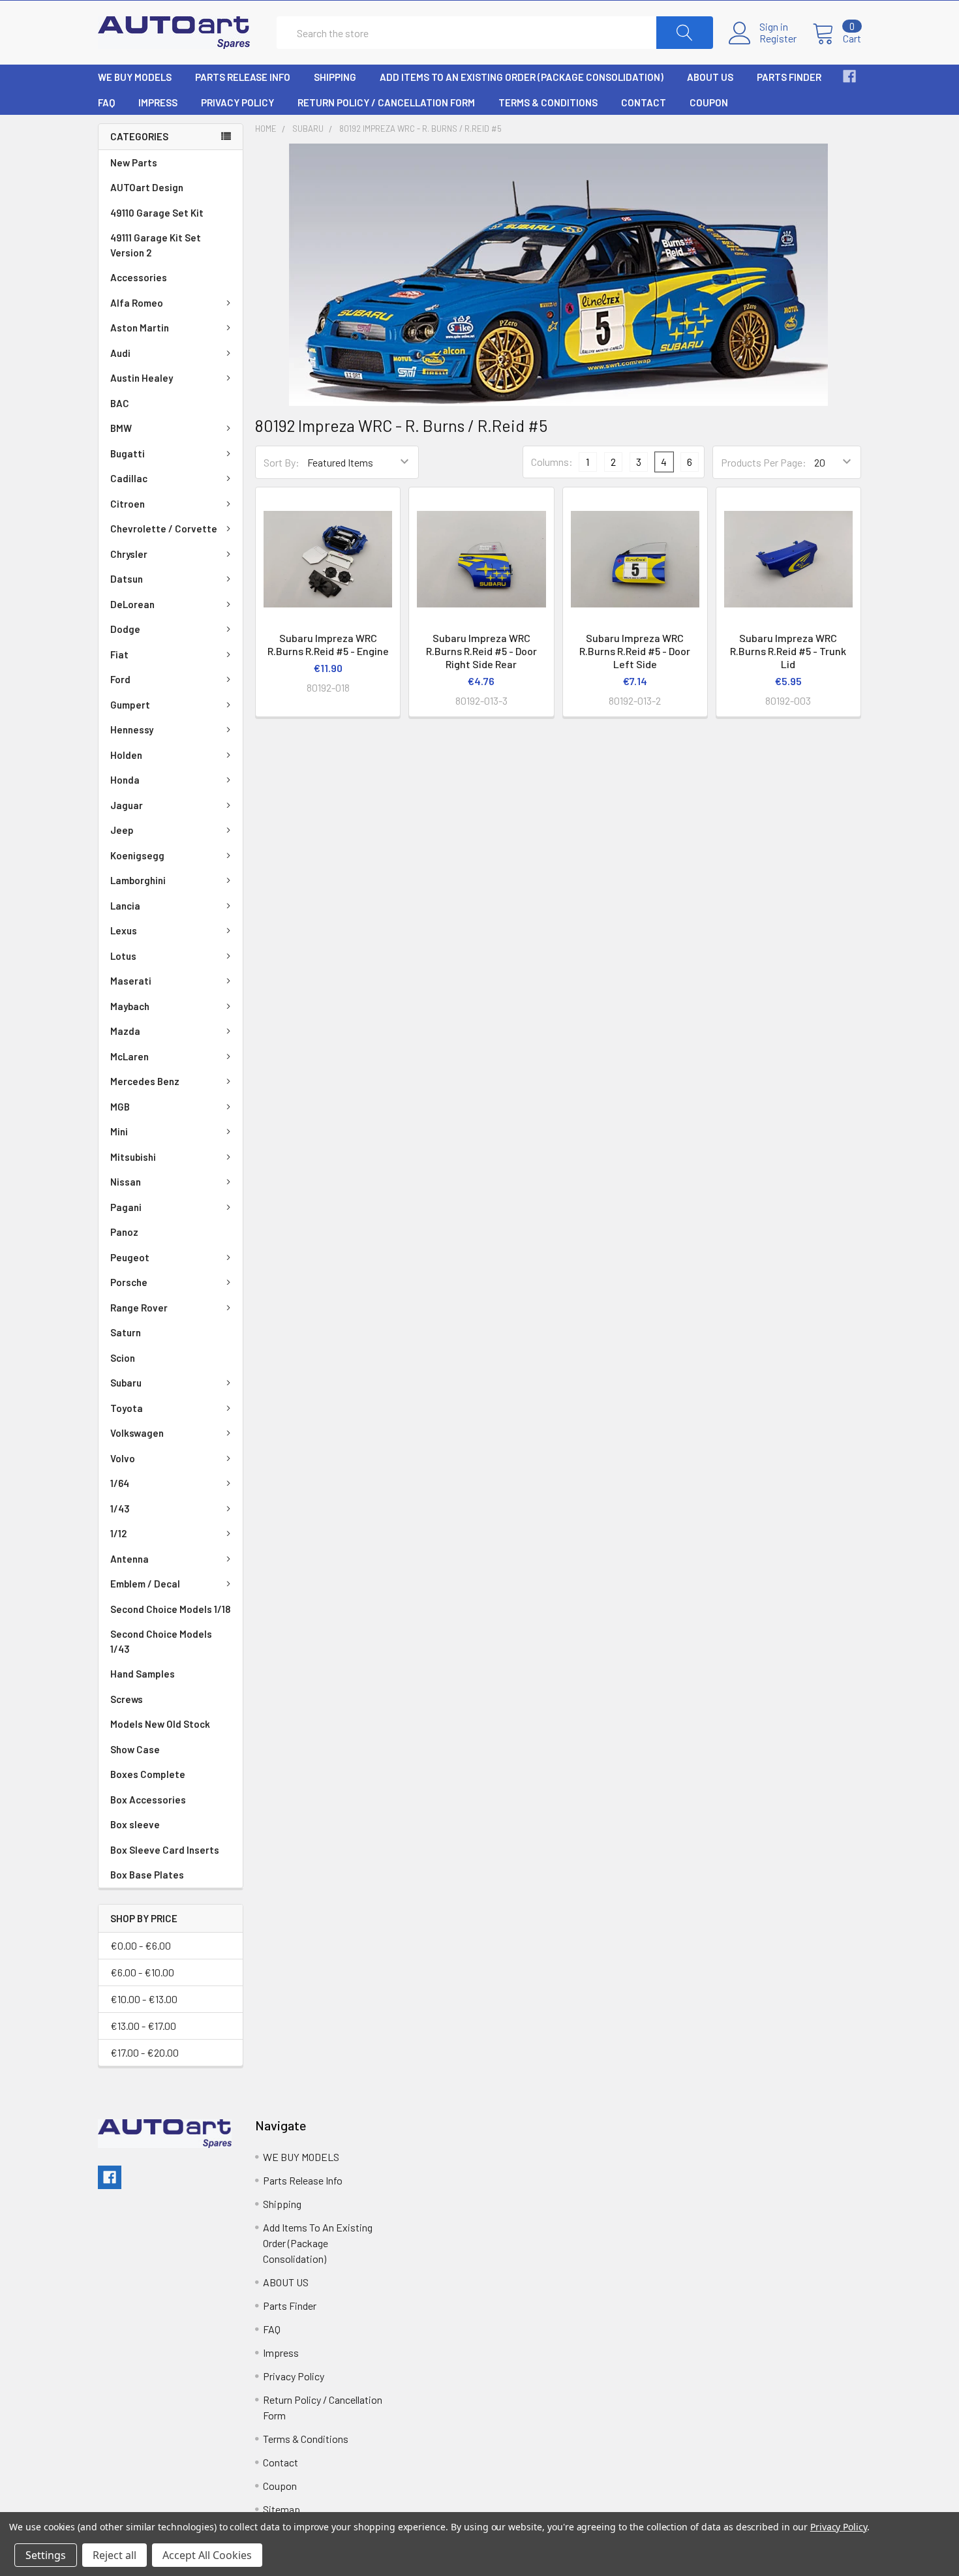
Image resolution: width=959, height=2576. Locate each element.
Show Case (135, 1749)
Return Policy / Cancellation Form (386, 102)
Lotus (123, 956)
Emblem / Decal (145, 1584)
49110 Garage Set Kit (157, 213)
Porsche (129, 1282)
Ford (120, 679)
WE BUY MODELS (135, 77)
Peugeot (130, 1257)
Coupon (709, 102)
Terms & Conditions (548, 102)
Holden (126, 755)
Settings (46, 2555)
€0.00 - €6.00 (141, 1945)
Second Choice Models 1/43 (161, 1641)
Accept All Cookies (207, 2555)
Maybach (130, 1006)
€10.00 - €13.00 (144, 1999)
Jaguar (127, 805)
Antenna (129, 1559)
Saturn (126, 1332)
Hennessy (132, 729)
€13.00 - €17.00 (143, 2026)
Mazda (125, 1031)
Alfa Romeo (137, 303)
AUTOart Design (147, 187)
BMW (121, 428)
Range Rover (139, 1308)
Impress (158, 102)
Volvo (123, 1458)
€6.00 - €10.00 (142, 1972)
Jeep (122, 830)
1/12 (118, 1533)
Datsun (127, 579)
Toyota (127, 1408)
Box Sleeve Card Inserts (165, 1850)
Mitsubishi (133, 1157)
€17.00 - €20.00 (145, 2052)
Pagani (126, 1207)
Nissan (126, 1182)
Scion (123, 1358)
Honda (125, 780)
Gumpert (130, 705)
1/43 (120, 1509)
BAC (120, 403)
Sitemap (282, 2509)
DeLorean (132, 604)
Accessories (139, 277)
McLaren (129, 1056)
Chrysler (129, 554)
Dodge (125, 629)
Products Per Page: (764, 462)
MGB (120, 1107)
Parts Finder (789, 77)
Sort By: (282, 462)
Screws (127, 1699)
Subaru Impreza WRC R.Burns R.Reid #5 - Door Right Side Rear (481, 651)
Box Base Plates (147, 1875)
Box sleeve (135, 1824)
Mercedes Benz (145, 1081)
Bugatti (128, 453)
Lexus (124, 930)
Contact (644, 102)
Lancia (125, 906)
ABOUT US (710, 77)
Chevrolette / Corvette (164, 529)
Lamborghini (138, 880)
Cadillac (129, 478)
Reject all (114, 2555)
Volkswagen (137, 1433)
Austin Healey (142, 378)
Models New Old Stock (160, 1724)
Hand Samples (143, 1674)
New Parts (134, 162)
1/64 (120, 1483)
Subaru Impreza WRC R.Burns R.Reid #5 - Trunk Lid (788, 651)
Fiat (119, 654)
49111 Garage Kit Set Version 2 (156, 245)
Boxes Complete (148, 1774)
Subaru (126, 1383)
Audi (120, 353)
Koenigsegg (137, 855)
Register (778, 38)
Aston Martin (140, 328)
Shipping (335, 77)
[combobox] (495, 33)
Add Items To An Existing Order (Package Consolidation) (522, 77)
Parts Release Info (243, 77)
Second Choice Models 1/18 (170, 1609)
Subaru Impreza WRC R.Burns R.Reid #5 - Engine (328, 644)
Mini (119, 1131)
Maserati (131, 981)
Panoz (124, 1232)
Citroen (128, 504)
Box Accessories (148, 1800)
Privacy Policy (237, 102)
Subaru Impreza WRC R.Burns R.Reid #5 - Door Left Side (635, 651)
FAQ (106, 102)
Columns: (552, 462)
